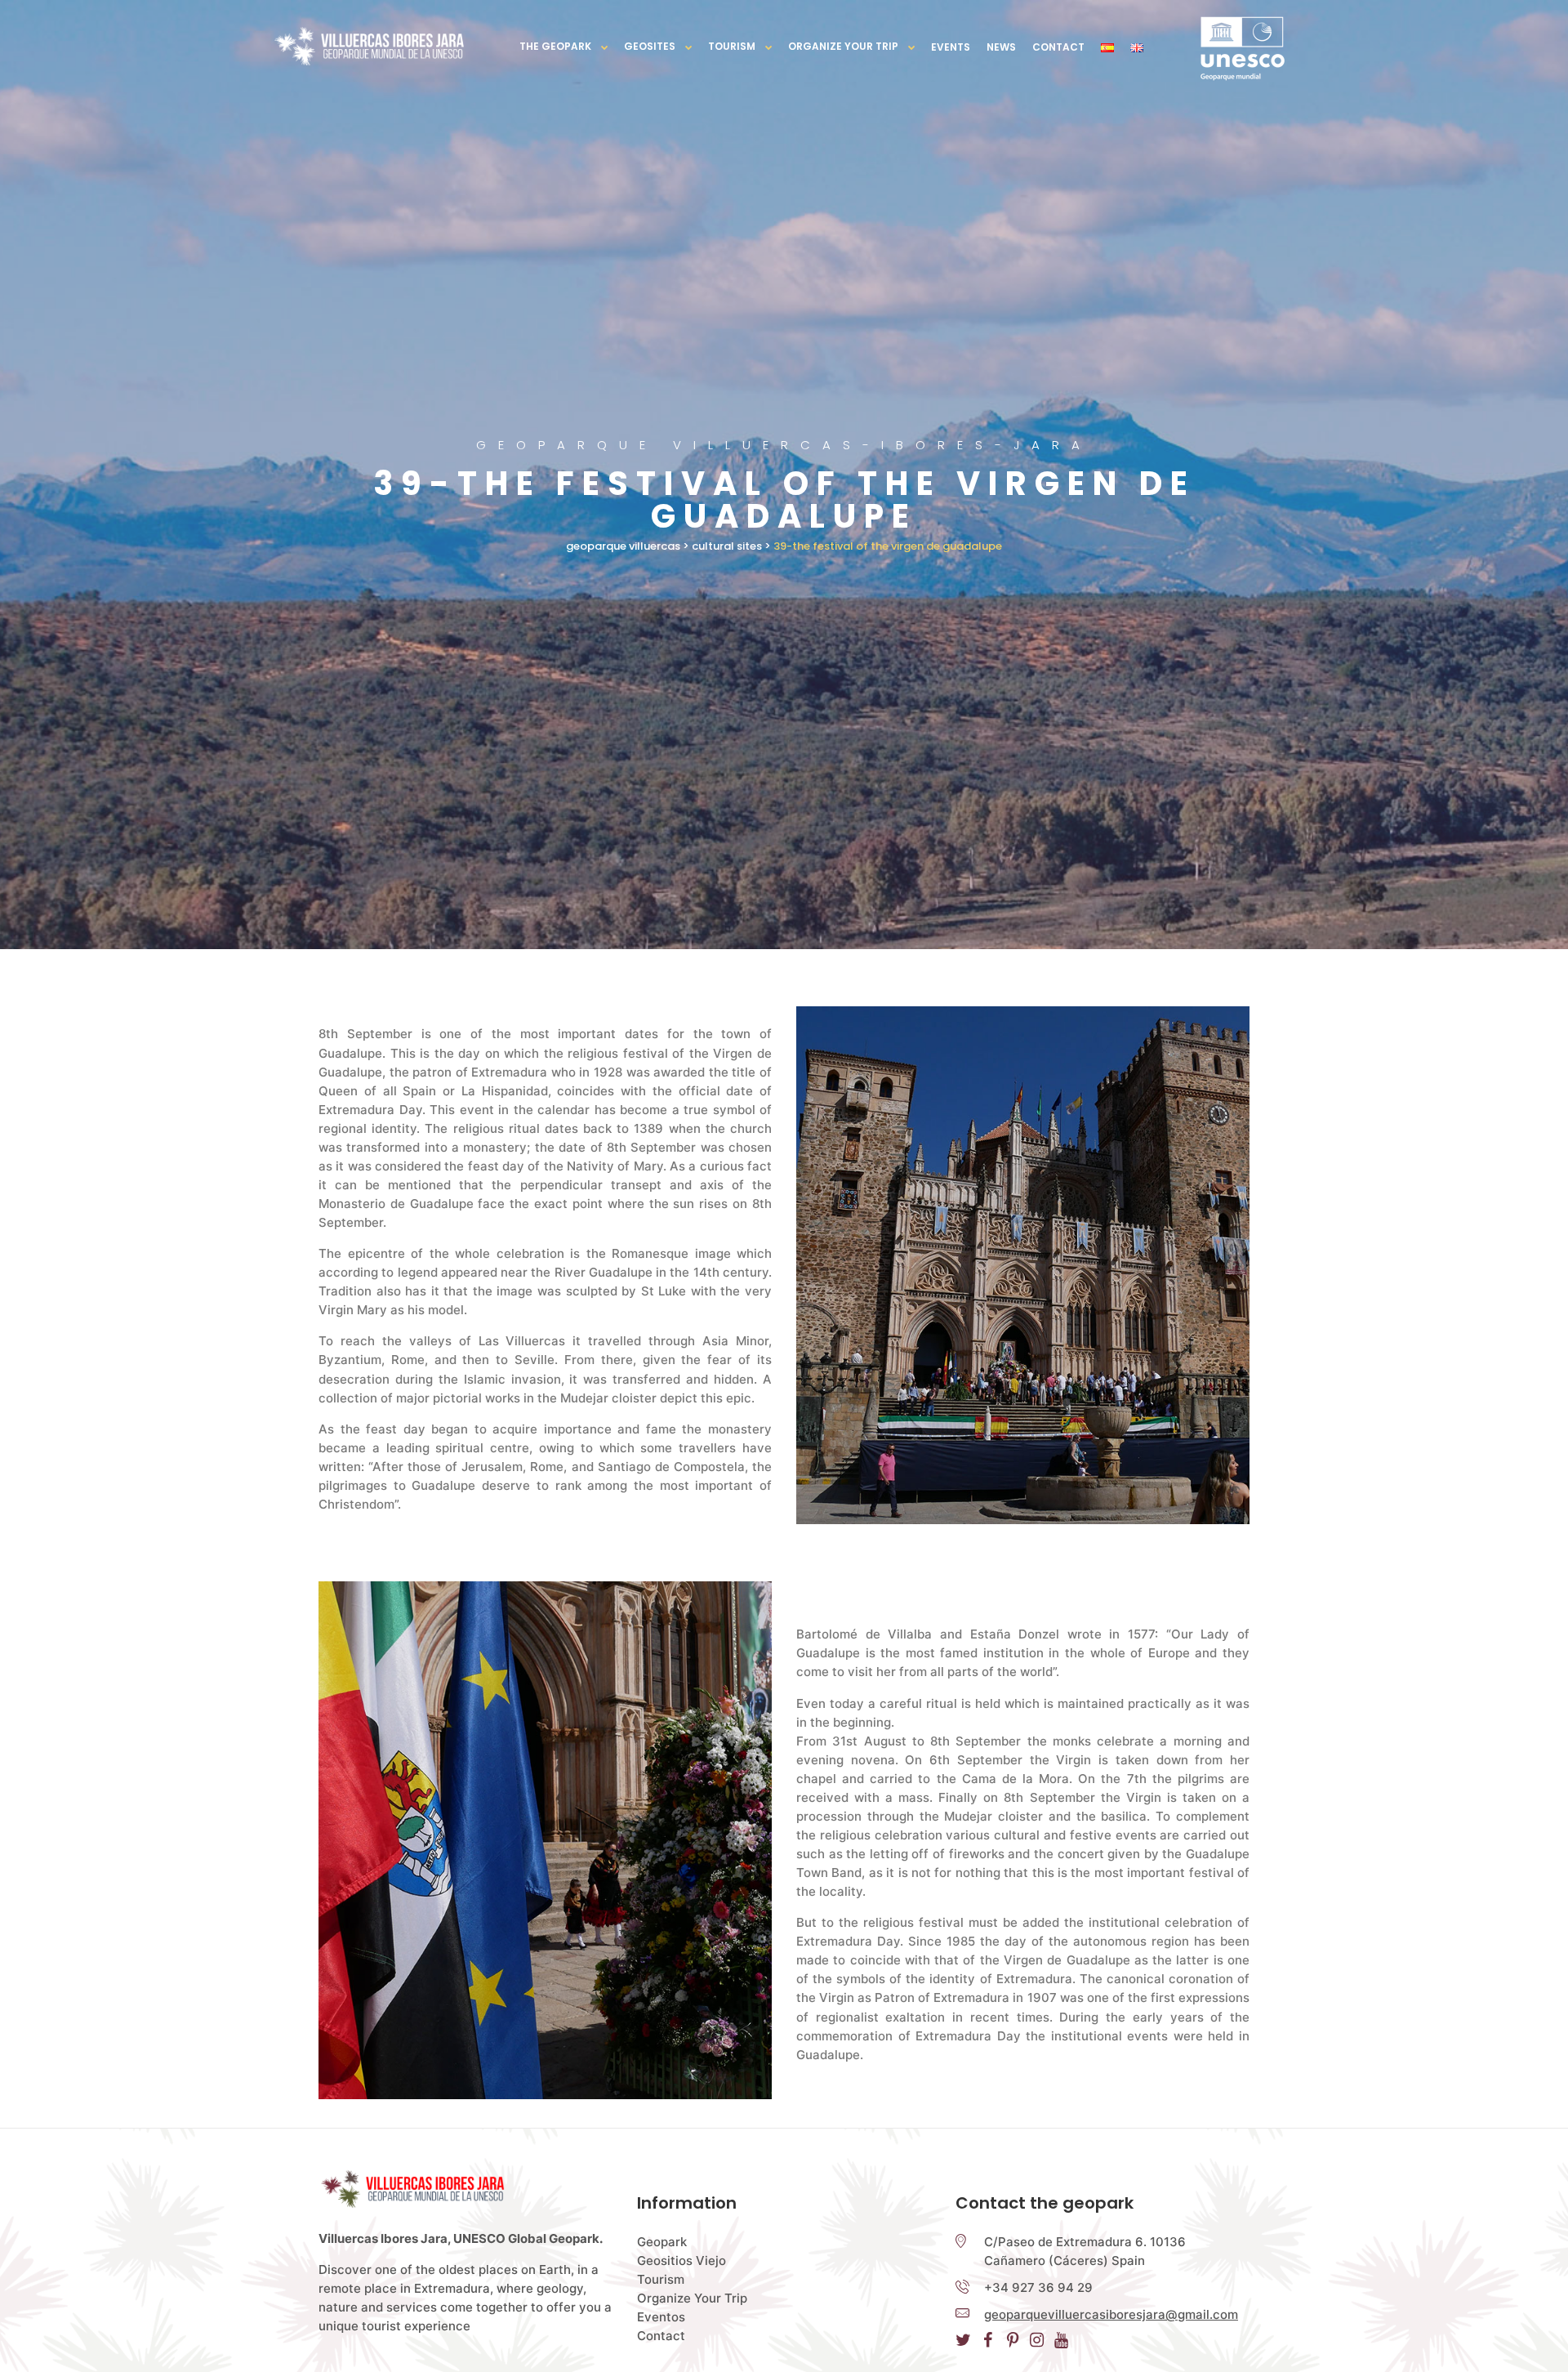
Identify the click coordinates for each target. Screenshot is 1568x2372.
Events (951, 47)
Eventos (661, 2317)
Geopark (662, 2242)
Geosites (650, 46)
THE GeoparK (555, 46)
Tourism (732, 46)
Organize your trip (843, 46)
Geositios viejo (682, 2261)
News (1001, 47)
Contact (1058, 47)
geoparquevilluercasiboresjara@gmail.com (1111, 2314)
